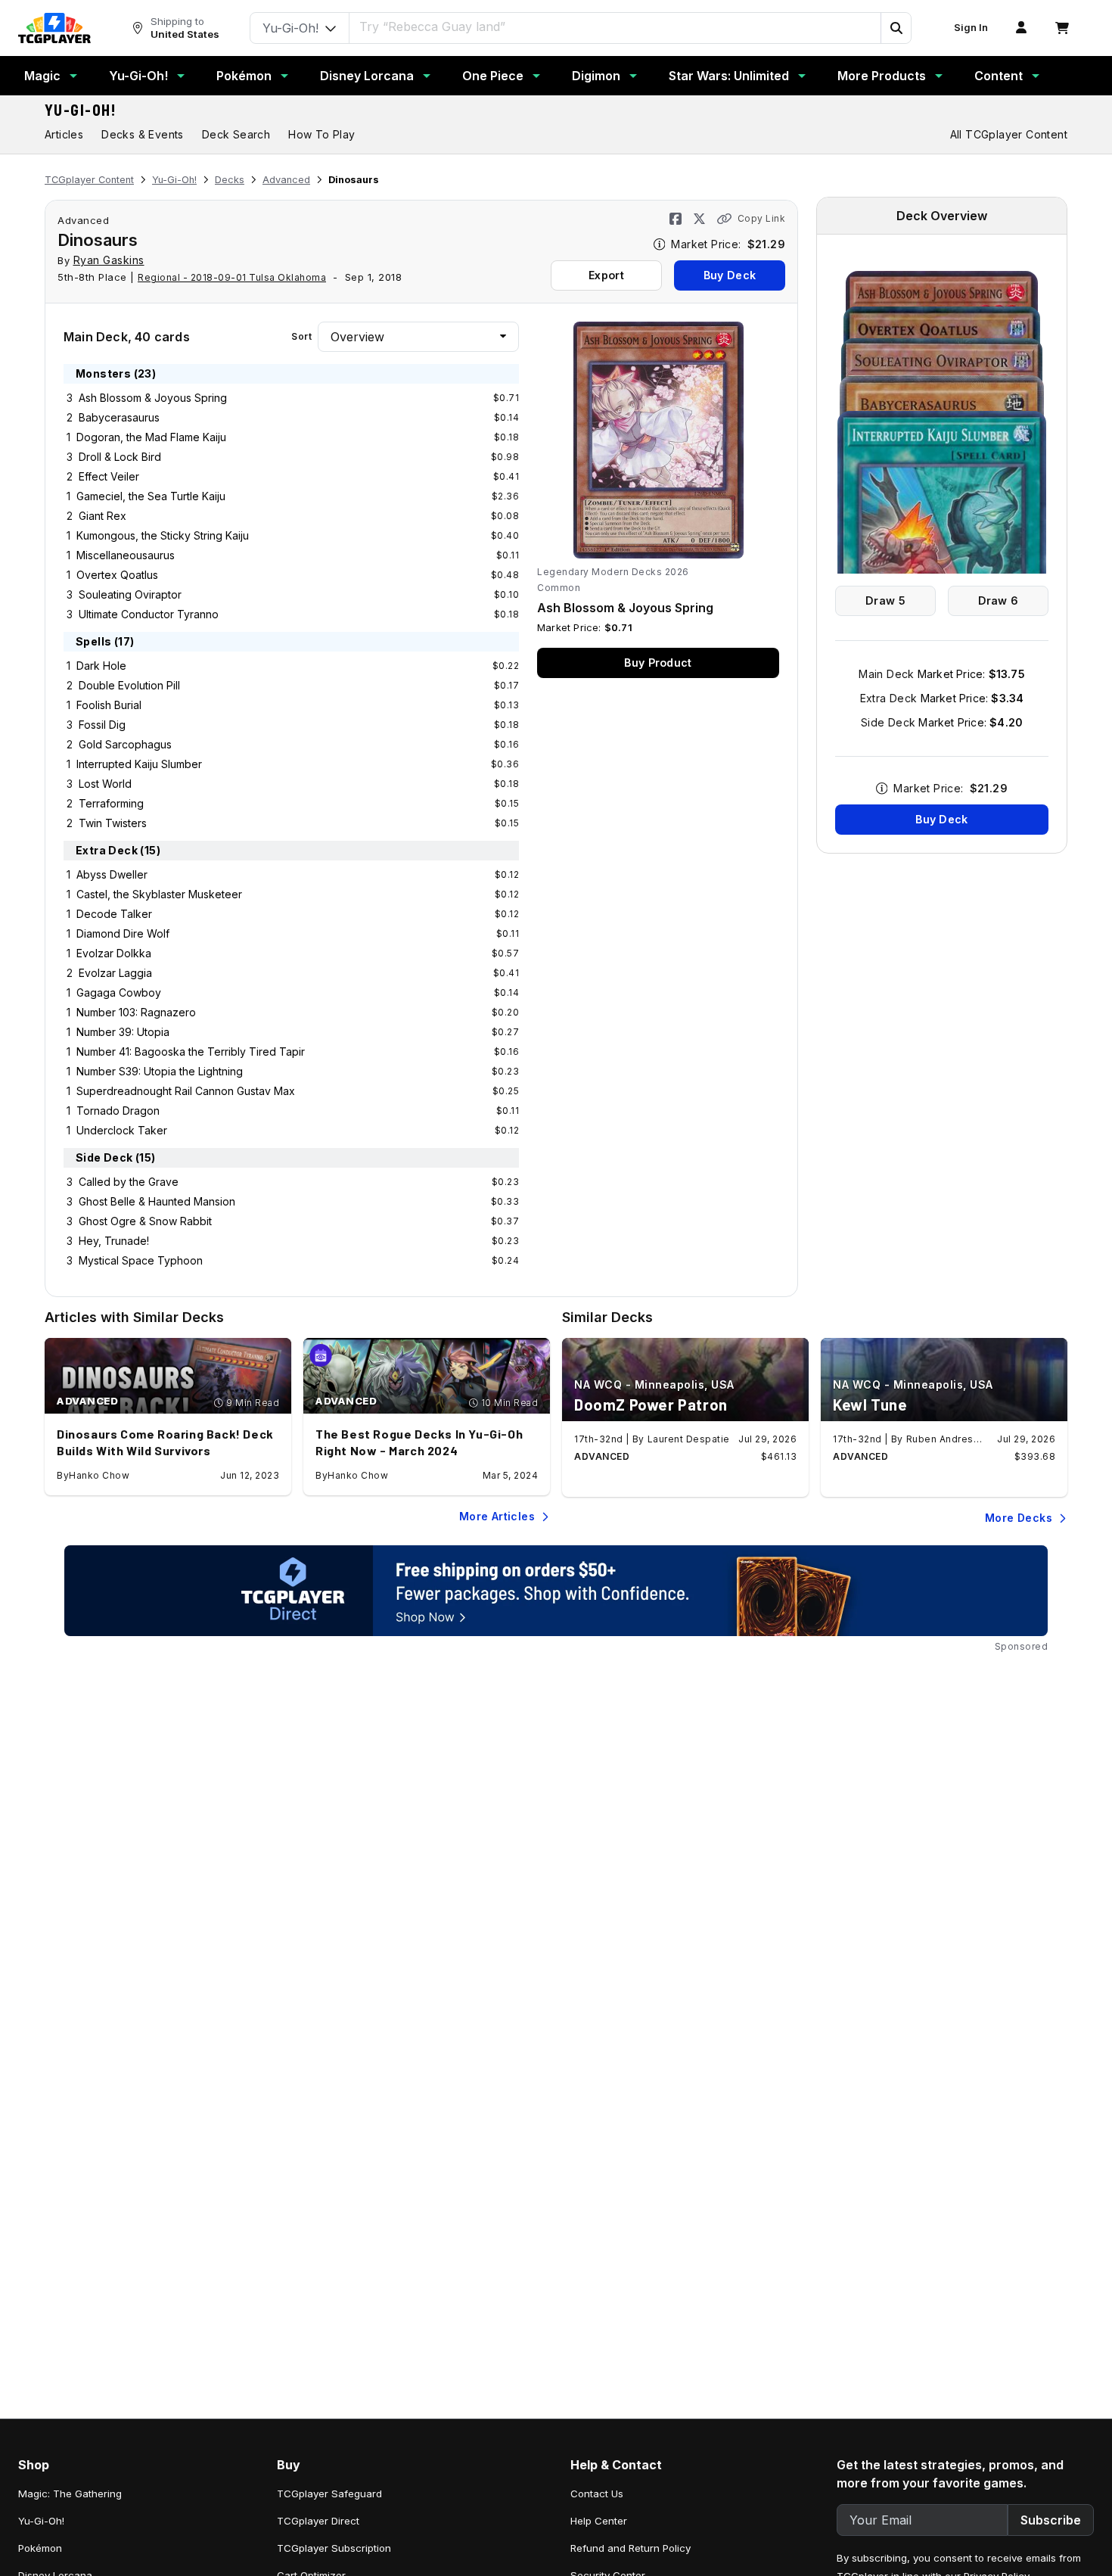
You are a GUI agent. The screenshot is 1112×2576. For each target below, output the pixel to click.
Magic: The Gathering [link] (70, 2494)
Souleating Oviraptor (130, 594)
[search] (615, 26)
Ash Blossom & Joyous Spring (153, 398)
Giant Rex (103, 516)
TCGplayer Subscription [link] (334, 2548)
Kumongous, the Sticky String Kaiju (163, 535)
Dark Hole (101, 666)
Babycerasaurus (119, 417)
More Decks (1019, 1518)
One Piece (493, 76)
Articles (64, 134)
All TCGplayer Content (1009, 134)
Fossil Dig (102, 725)
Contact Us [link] (597, 2494)
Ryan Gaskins (109, 260)
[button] (896, 28)
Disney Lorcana (367, 76)
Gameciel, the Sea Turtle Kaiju (151, 496)
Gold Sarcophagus (125, 744)
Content (999, 76)
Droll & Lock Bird (120, 457)
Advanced (286, 180)
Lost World (105, 784)
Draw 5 (885, 600)
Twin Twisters (113, 823)
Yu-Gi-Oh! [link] (41, 2521)
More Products (882, 76)
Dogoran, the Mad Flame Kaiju (151, 437)
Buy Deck (730, 275)
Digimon (596, 76)
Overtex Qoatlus (117, 575)
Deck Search (236, 134)
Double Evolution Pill (129, 685)
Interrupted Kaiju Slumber (139, 764)
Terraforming (111, 803)
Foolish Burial (109, 705)
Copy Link (761, 218)
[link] (54, 28)
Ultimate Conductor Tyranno (149, 614)
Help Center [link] (599, 2521)
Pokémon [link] (40, 2548)
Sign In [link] (971, 28)
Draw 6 (999, 600)
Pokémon (244, 76)
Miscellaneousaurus (126, 555)
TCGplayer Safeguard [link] (329, 2494)
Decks (230, 180)
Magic (42, 76)
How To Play (321, 134)
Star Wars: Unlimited (729, 76)
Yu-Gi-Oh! (138, 76)
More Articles (497, 1516)
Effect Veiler (109, 476)
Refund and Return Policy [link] (631, 2548)
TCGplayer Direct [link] (318, 2521)
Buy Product (658, 663)
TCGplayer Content (89, 180)
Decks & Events (143, 134)
